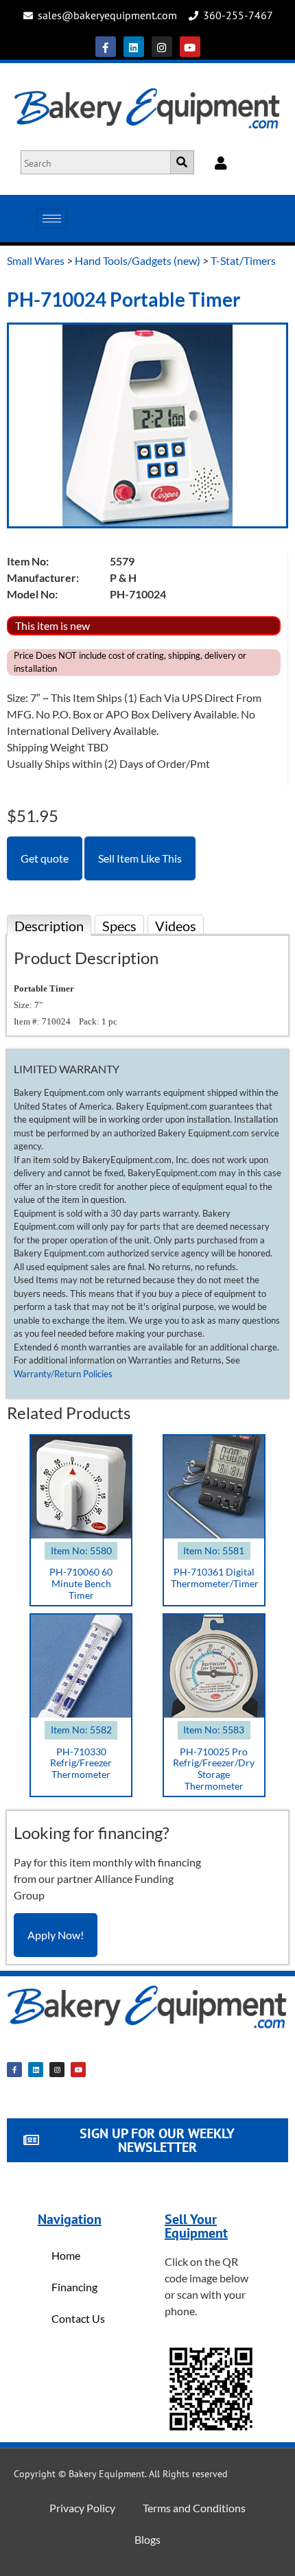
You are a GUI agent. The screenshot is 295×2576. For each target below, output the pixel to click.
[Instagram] (162, 47)
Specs (119, 926)
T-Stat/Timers (243, 260)
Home (66, 2255)
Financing (74, 2287)
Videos (176, 926)
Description (49, 926)
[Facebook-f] (106, 47)
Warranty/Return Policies (63, 1374)
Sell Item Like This (140, 858)
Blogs (147, 2539)
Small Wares (36, 260)
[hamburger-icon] (52, 219)
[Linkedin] (134, 47)
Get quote (45, 858)
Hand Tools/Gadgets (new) (138, 260)
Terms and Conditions (194, 2508)
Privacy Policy (82, 2508)
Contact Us (78, 2318)
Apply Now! (56, 1935)
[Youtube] (190, 47)
